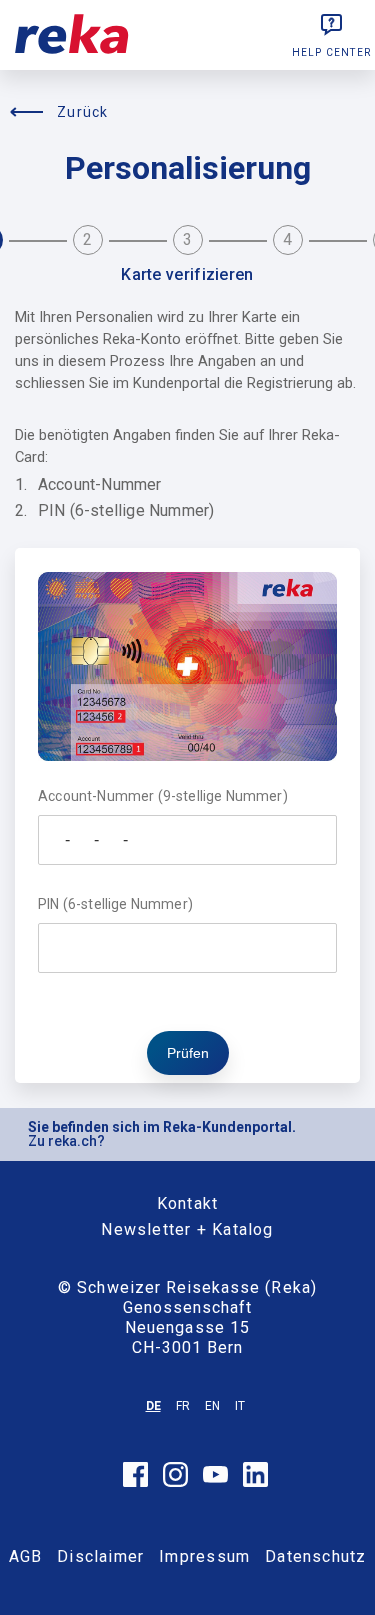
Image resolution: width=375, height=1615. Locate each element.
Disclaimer (100, 1556)
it (240, 1406)
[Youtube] (215, 1478)
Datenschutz (315, 1556)
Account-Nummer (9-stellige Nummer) (163, 796)
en (212, 1406)
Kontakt (187, 1203)
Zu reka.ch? (66, 1141)
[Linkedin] (255, 1482)
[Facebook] (135, 1482)
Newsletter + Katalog (187, 1229)
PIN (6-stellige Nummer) (115, 904)
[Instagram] (175, 1482)
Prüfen (188, 1053)
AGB (26, 1556)
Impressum (204, 1556)
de (153, 1406)
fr (183, 1406)
